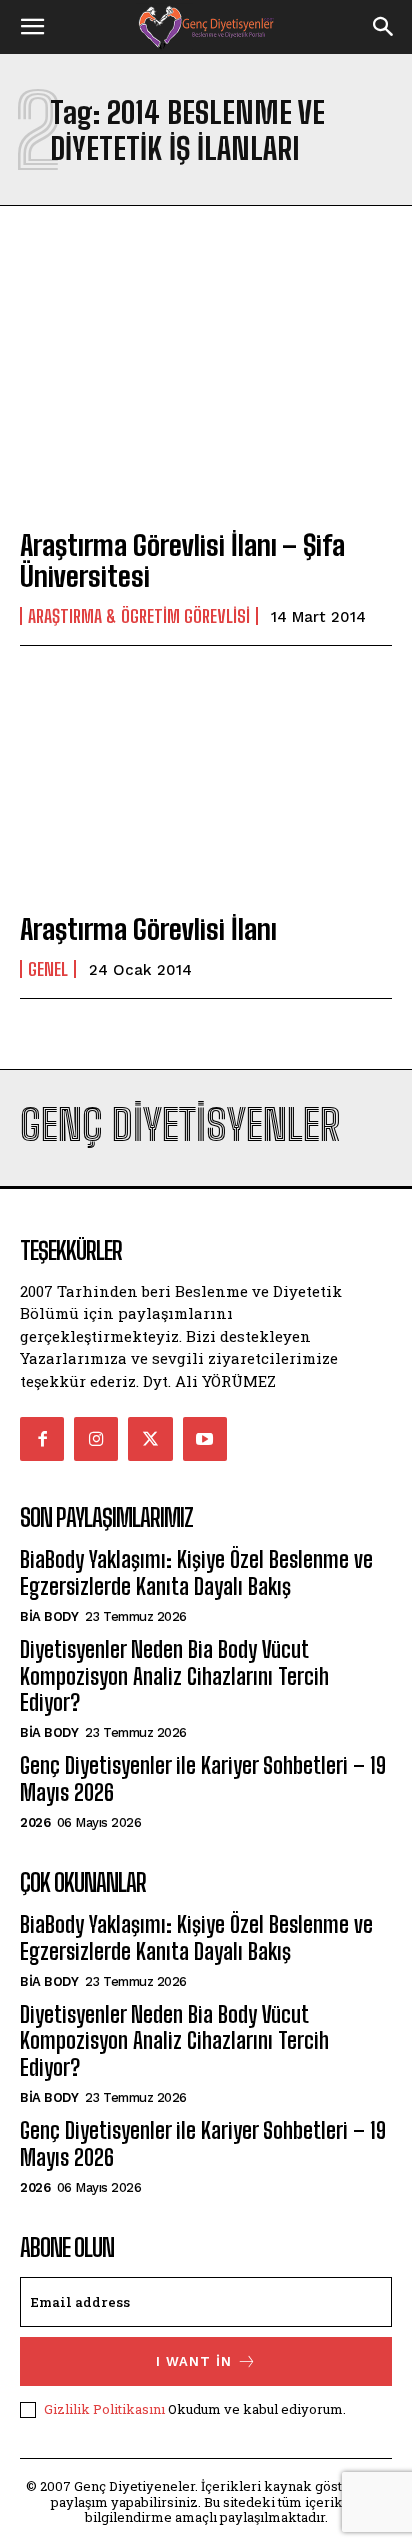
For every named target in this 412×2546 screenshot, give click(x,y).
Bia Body (49, 1616)
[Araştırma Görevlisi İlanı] (206, 782)
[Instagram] (96, 1439)
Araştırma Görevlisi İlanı (148, 929)
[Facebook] (42, 1439)
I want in (194, 2361)
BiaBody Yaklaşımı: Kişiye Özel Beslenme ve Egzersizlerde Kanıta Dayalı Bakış (196, 1572)
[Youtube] (205, 1439)
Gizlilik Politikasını (104, 2409)
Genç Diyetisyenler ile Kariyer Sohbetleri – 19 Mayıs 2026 (203, 1778)
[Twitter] (150, 1439)
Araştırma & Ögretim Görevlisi (139, 616)
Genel (48, 969)
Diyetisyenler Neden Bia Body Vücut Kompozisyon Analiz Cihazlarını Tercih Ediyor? (174, 1676)
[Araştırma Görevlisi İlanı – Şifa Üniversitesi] (206, 398)
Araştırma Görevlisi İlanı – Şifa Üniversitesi (182, 560)
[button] (32, 27)
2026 (35, 1822)
